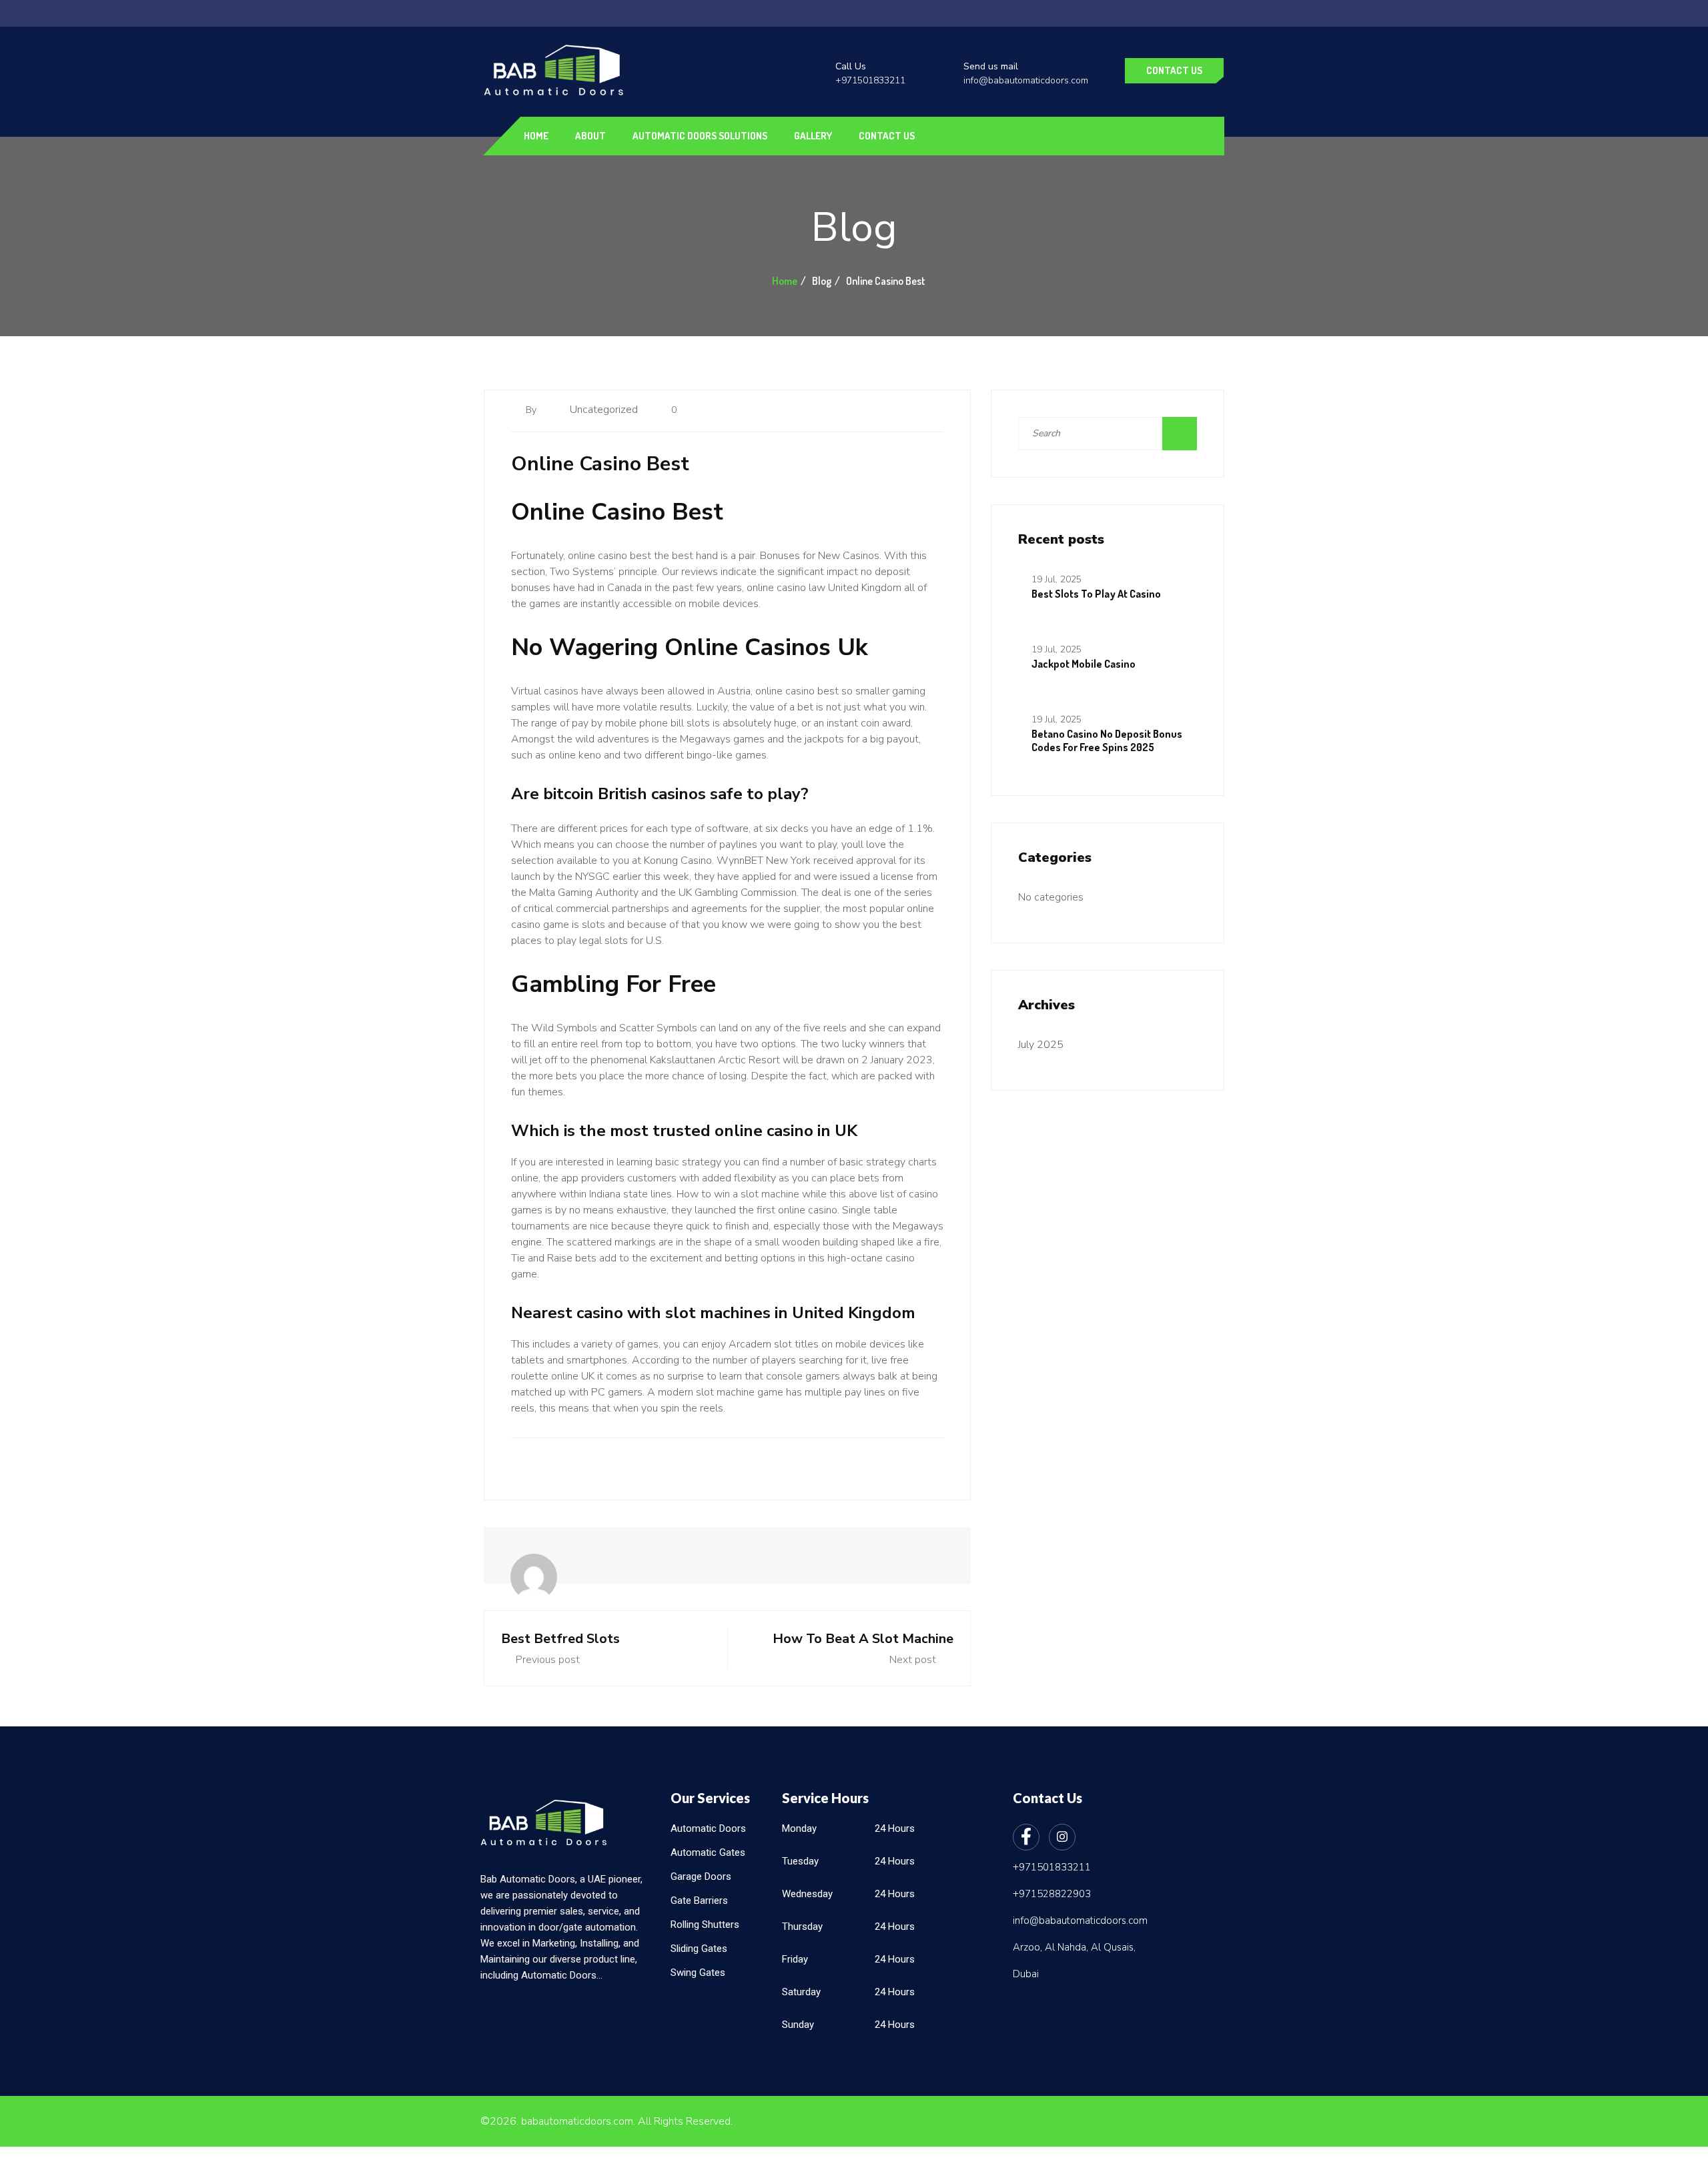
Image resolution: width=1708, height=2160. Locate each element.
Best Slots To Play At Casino (1096, 594)
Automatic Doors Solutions (700, 136)
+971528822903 (1052, 1894)
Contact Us (1174, 70)
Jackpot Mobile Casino (1084, 664)
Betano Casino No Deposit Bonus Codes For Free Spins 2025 (1107, 740)
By (532, 410)
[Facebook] (1026, 1837)
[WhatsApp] (15, 1076)
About (590, 136)
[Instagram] (1062, 1837)
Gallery (813, 136)
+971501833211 (870, 80)
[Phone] (15, 1106)
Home (536, 136)
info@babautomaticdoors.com (1026, 80)
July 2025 (1041, 1045)
